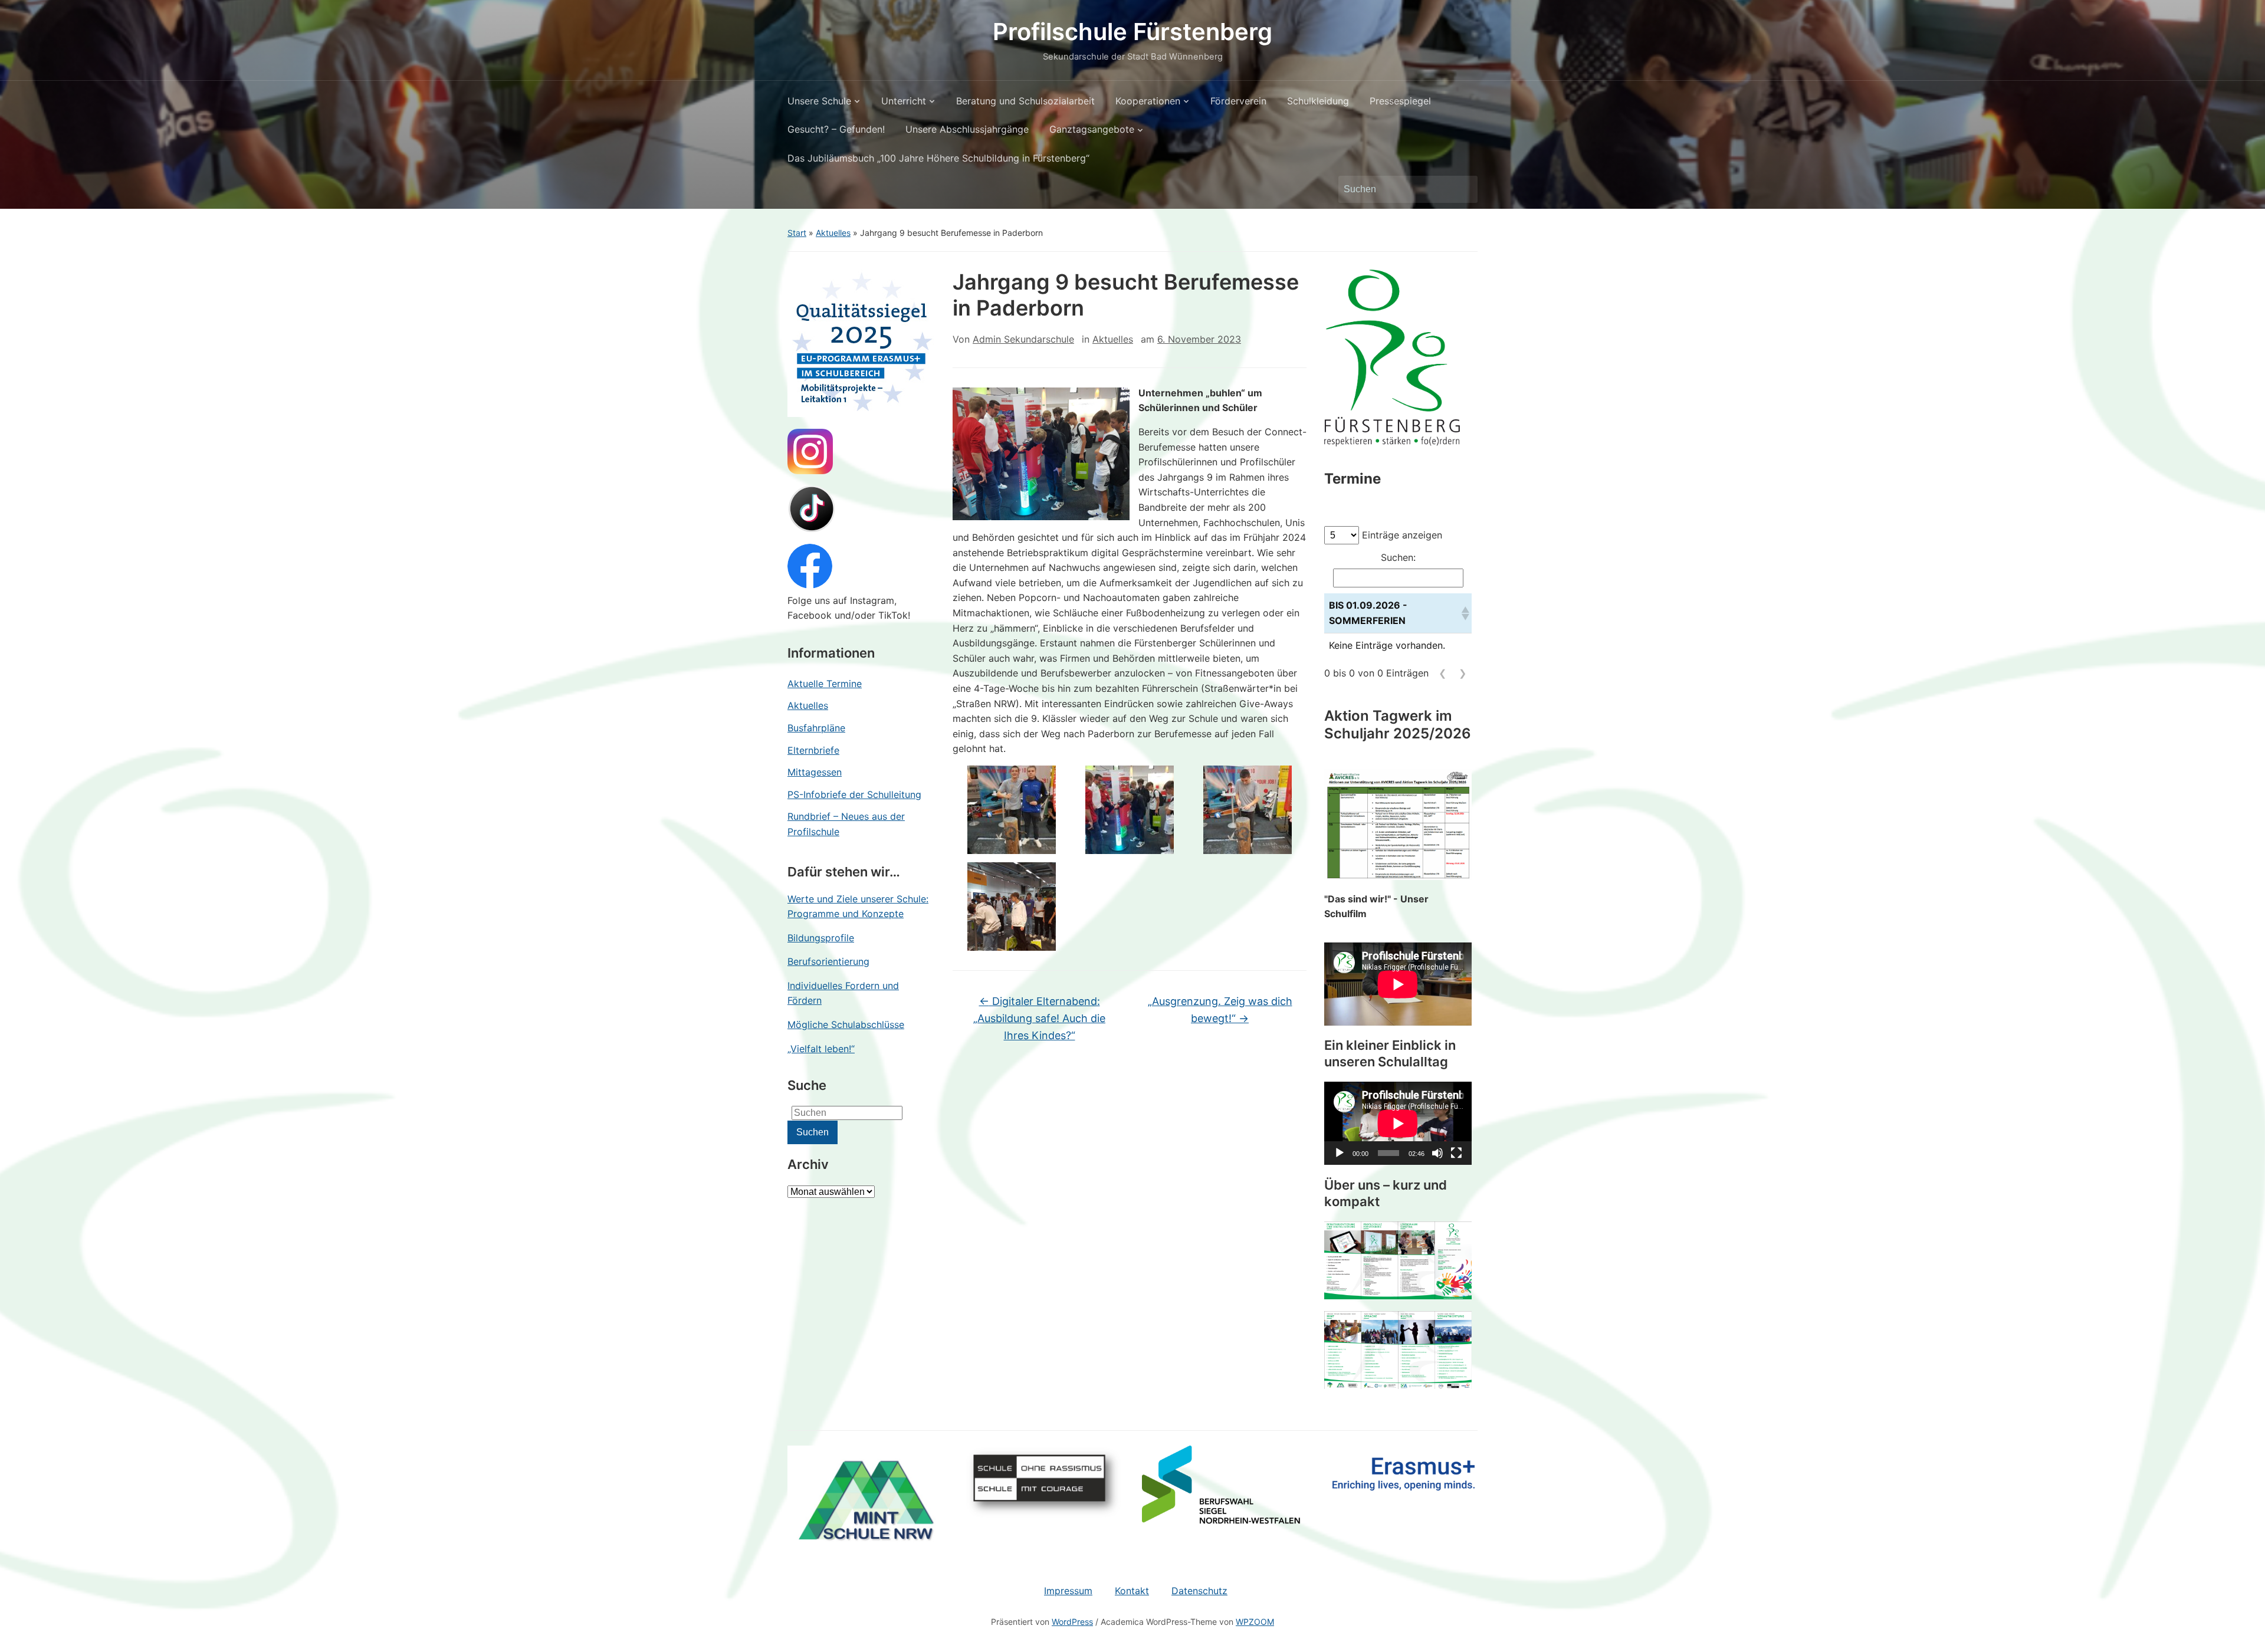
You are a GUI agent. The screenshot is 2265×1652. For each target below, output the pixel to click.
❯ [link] (1463, 673)
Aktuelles (833, 233)
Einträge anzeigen (1402, 535)
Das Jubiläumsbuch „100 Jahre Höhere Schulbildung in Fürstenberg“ (938, 158)
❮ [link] (1442, 673)
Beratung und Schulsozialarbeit (1025, 101)
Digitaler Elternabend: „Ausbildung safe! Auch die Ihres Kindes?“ (1039, 1018)
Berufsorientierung (828, 961)
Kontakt (1132, 1591)
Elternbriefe (813, 750)
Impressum (1068, 1591)
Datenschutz (1199, 1591)
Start (797, 233)
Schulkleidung (1318, 101)
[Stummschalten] (1437, 1153)
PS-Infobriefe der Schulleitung (854, 794)
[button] (1464, 613)
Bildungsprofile (821, 938)
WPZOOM (1255, 1622)
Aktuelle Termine (825, 684)
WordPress (1072, 1622)
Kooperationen (1148, 101)
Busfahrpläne (816, 728)
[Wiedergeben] (1340, 1153)
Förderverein (1238, 101)
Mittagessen (815, 772)
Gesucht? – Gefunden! (836, 129)
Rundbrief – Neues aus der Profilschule (846, 824)
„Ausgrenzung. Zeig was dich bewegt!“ (1220, 1010)
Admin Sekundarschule (1023, 339)
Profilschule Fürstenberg (1132, 32)
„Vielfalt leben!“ (821, 1049)
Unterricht (904, 101)
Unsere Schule (819, 101)
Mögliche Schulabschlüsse (846, 1024)
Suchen (1463, 189)
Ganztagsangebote (1092, 129)
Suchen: (1398, 557)
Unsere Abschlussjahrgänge (967, 129)
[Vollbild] (1456, 1153)
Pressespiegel (1400, 101)
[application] (1398, 1123)
